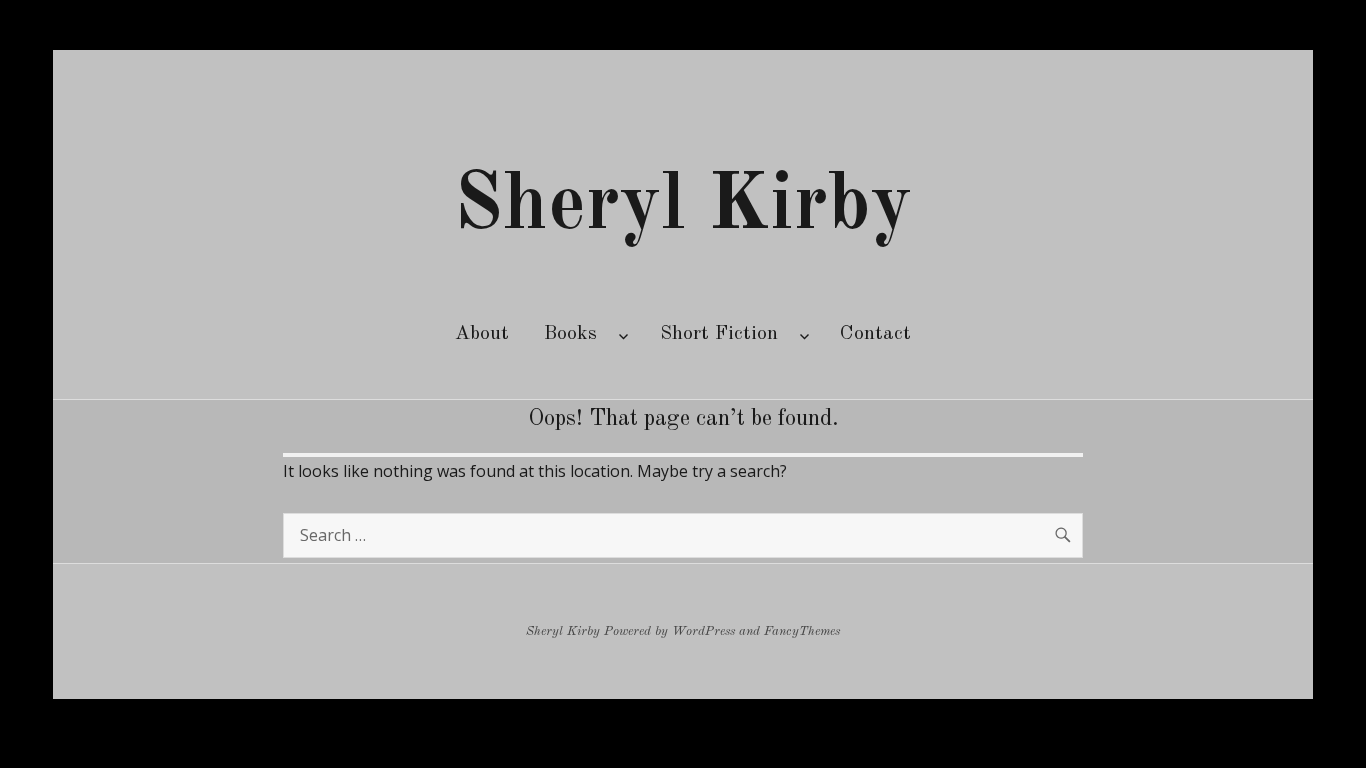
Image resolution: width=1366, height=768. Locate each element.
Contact (875, 334)
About (482, 334)
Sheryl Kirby (683, 207)
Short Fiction (719, 334)
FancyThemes (802, 631)
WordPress (703, 631)
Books (570, 334)
